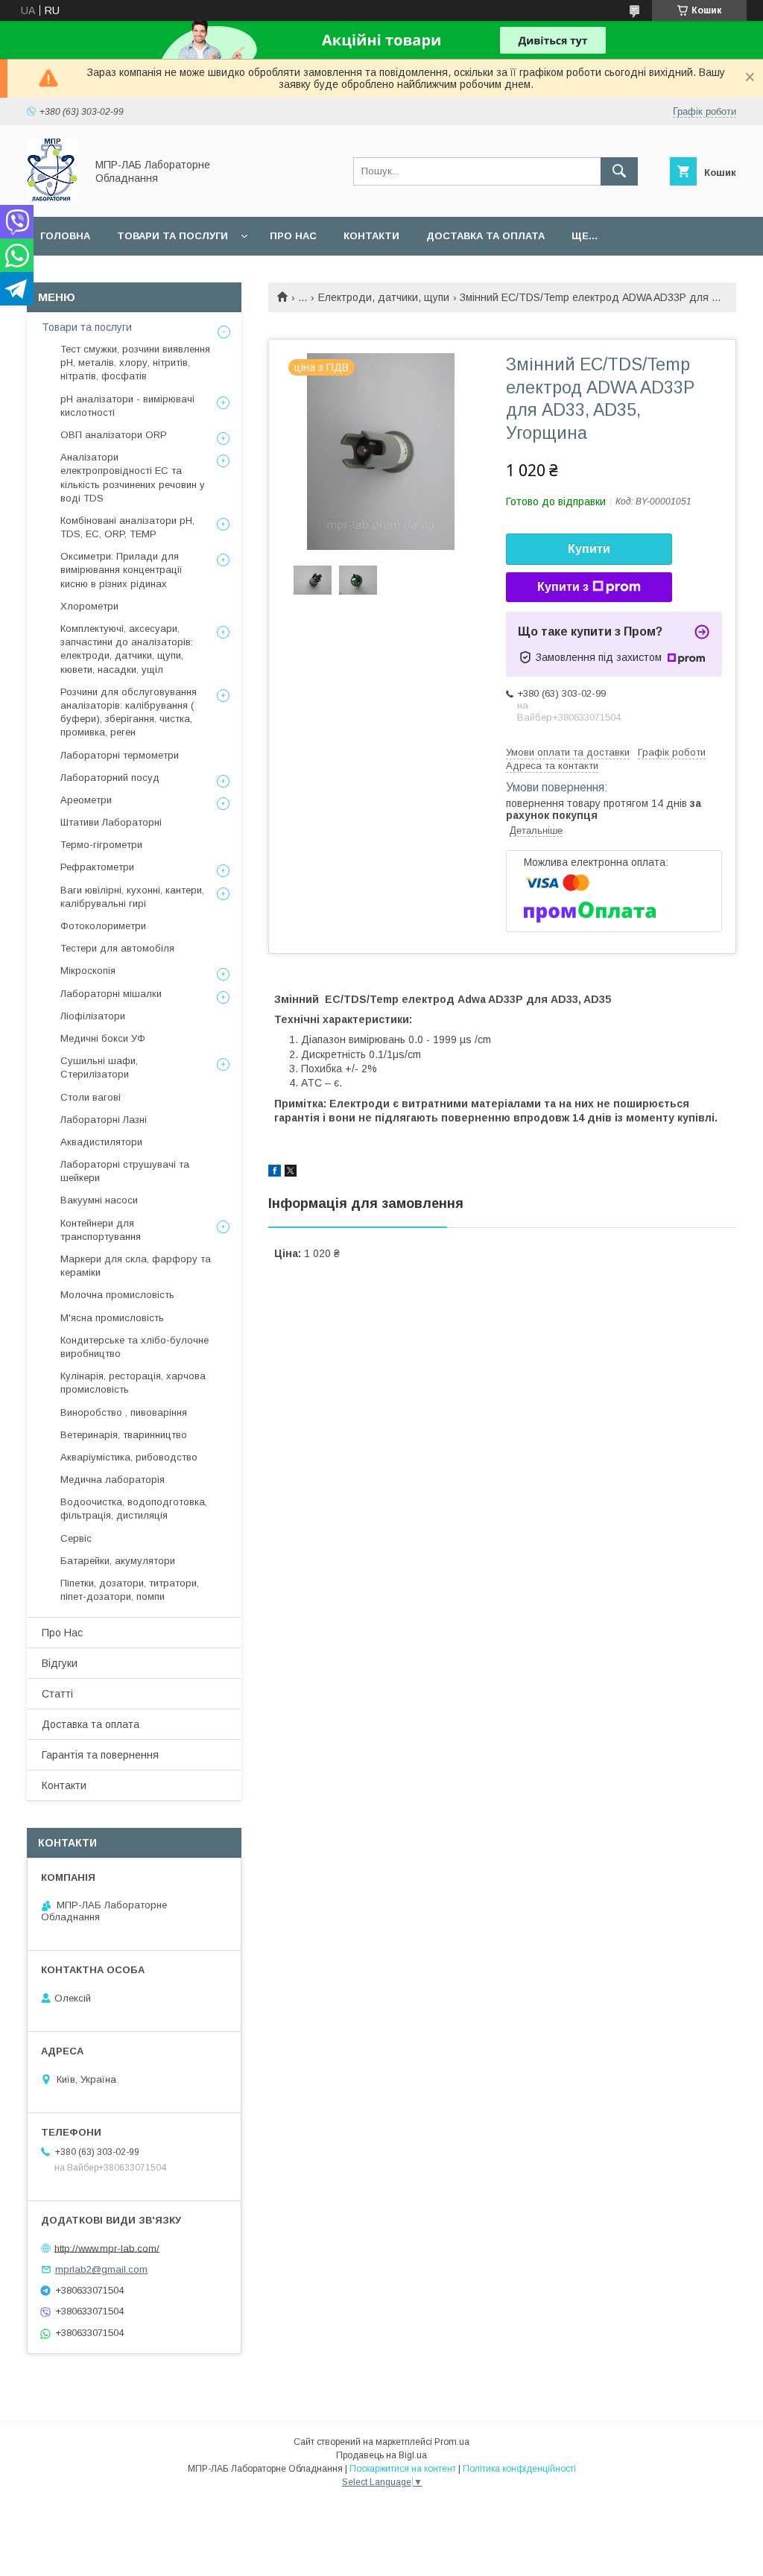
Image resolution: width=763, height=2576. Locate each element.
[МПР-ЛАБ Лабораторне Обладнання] (52, 197)
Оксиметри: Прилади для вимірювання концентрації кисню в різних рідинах (121, 570)
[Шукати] (619, 171)
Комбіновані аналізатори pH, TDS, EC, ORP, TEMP (127, 527)
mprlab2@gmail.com (101, 2269)
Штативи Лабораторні (111, 822)
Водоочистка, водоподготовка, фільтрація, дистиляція (134, 1509)
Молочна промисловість (117, 1295)
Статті (57, 1694)
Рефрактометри (97, 867)
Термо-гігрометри (101, 845)
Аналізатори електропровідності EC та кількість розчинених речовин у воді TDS (133, 478)
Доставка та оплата (485, 236)
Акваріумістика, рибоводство (129, 1457)
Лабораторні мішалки (111, 994)
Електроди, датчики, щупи (384, 297)
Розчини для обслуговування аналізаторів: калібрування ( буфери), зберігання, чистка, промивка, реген (129, 712)
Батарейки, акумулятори (118, 1561)
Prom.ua (452, 2442)
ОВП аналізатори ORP (114, 435)
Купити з (563, 587)
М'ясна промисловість (112, 1318)
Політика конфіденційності (519, 2469)
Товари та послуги (172, 236)
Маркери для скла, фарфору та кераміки (136, 1266)
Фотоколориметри (103, 926)
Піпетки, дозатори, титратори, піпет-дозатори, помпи (130, 1590)
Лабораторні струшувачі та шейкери (125, 1171)
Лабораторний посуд (110, 778)
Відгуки (60, 1663)
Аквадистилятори (101, 1142)
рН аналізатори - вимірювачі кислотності (127, 406)
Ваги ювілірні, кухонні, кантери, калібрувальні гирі (132, 897)
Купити (589, 549)
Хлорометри (89, 606)
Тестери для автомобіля (117, 948)
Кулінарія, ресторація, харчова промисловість (133, 1383)
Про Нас (62, 1633)
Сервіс (76, 1538)
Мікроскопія (88, 971)
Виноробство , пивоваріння (124, 1412)
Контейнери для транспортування (101, 1230)
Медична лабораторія (113, 1480)
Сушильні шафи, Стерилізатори (99, 1067)
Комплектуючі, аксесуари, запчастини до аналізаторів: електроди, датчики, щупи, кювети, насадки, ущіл (127, 649)
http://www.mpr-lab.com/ (107, 2248)
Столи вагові (91, 1097)
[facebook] (275, 1173)
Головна (65, 236)
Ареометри (86, 800)
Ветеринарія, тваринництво (124, 1435)
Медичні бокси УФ (103, 1038)
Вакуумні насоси (99, 1200)
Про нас (293, 236)
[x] (291, 1173)
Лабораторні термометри (120, 755)
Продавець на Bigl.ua (381, 2455)
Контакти (371, 236)
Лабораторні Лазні (104, 1120)
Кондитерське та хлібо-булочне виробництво (134, 1347)
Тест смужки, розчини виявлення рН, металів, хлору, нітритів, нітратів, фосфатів (135, 363)
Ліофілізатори (93, 1016)
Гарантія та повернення (100, 1755)
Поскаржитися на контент (403, 2469)
